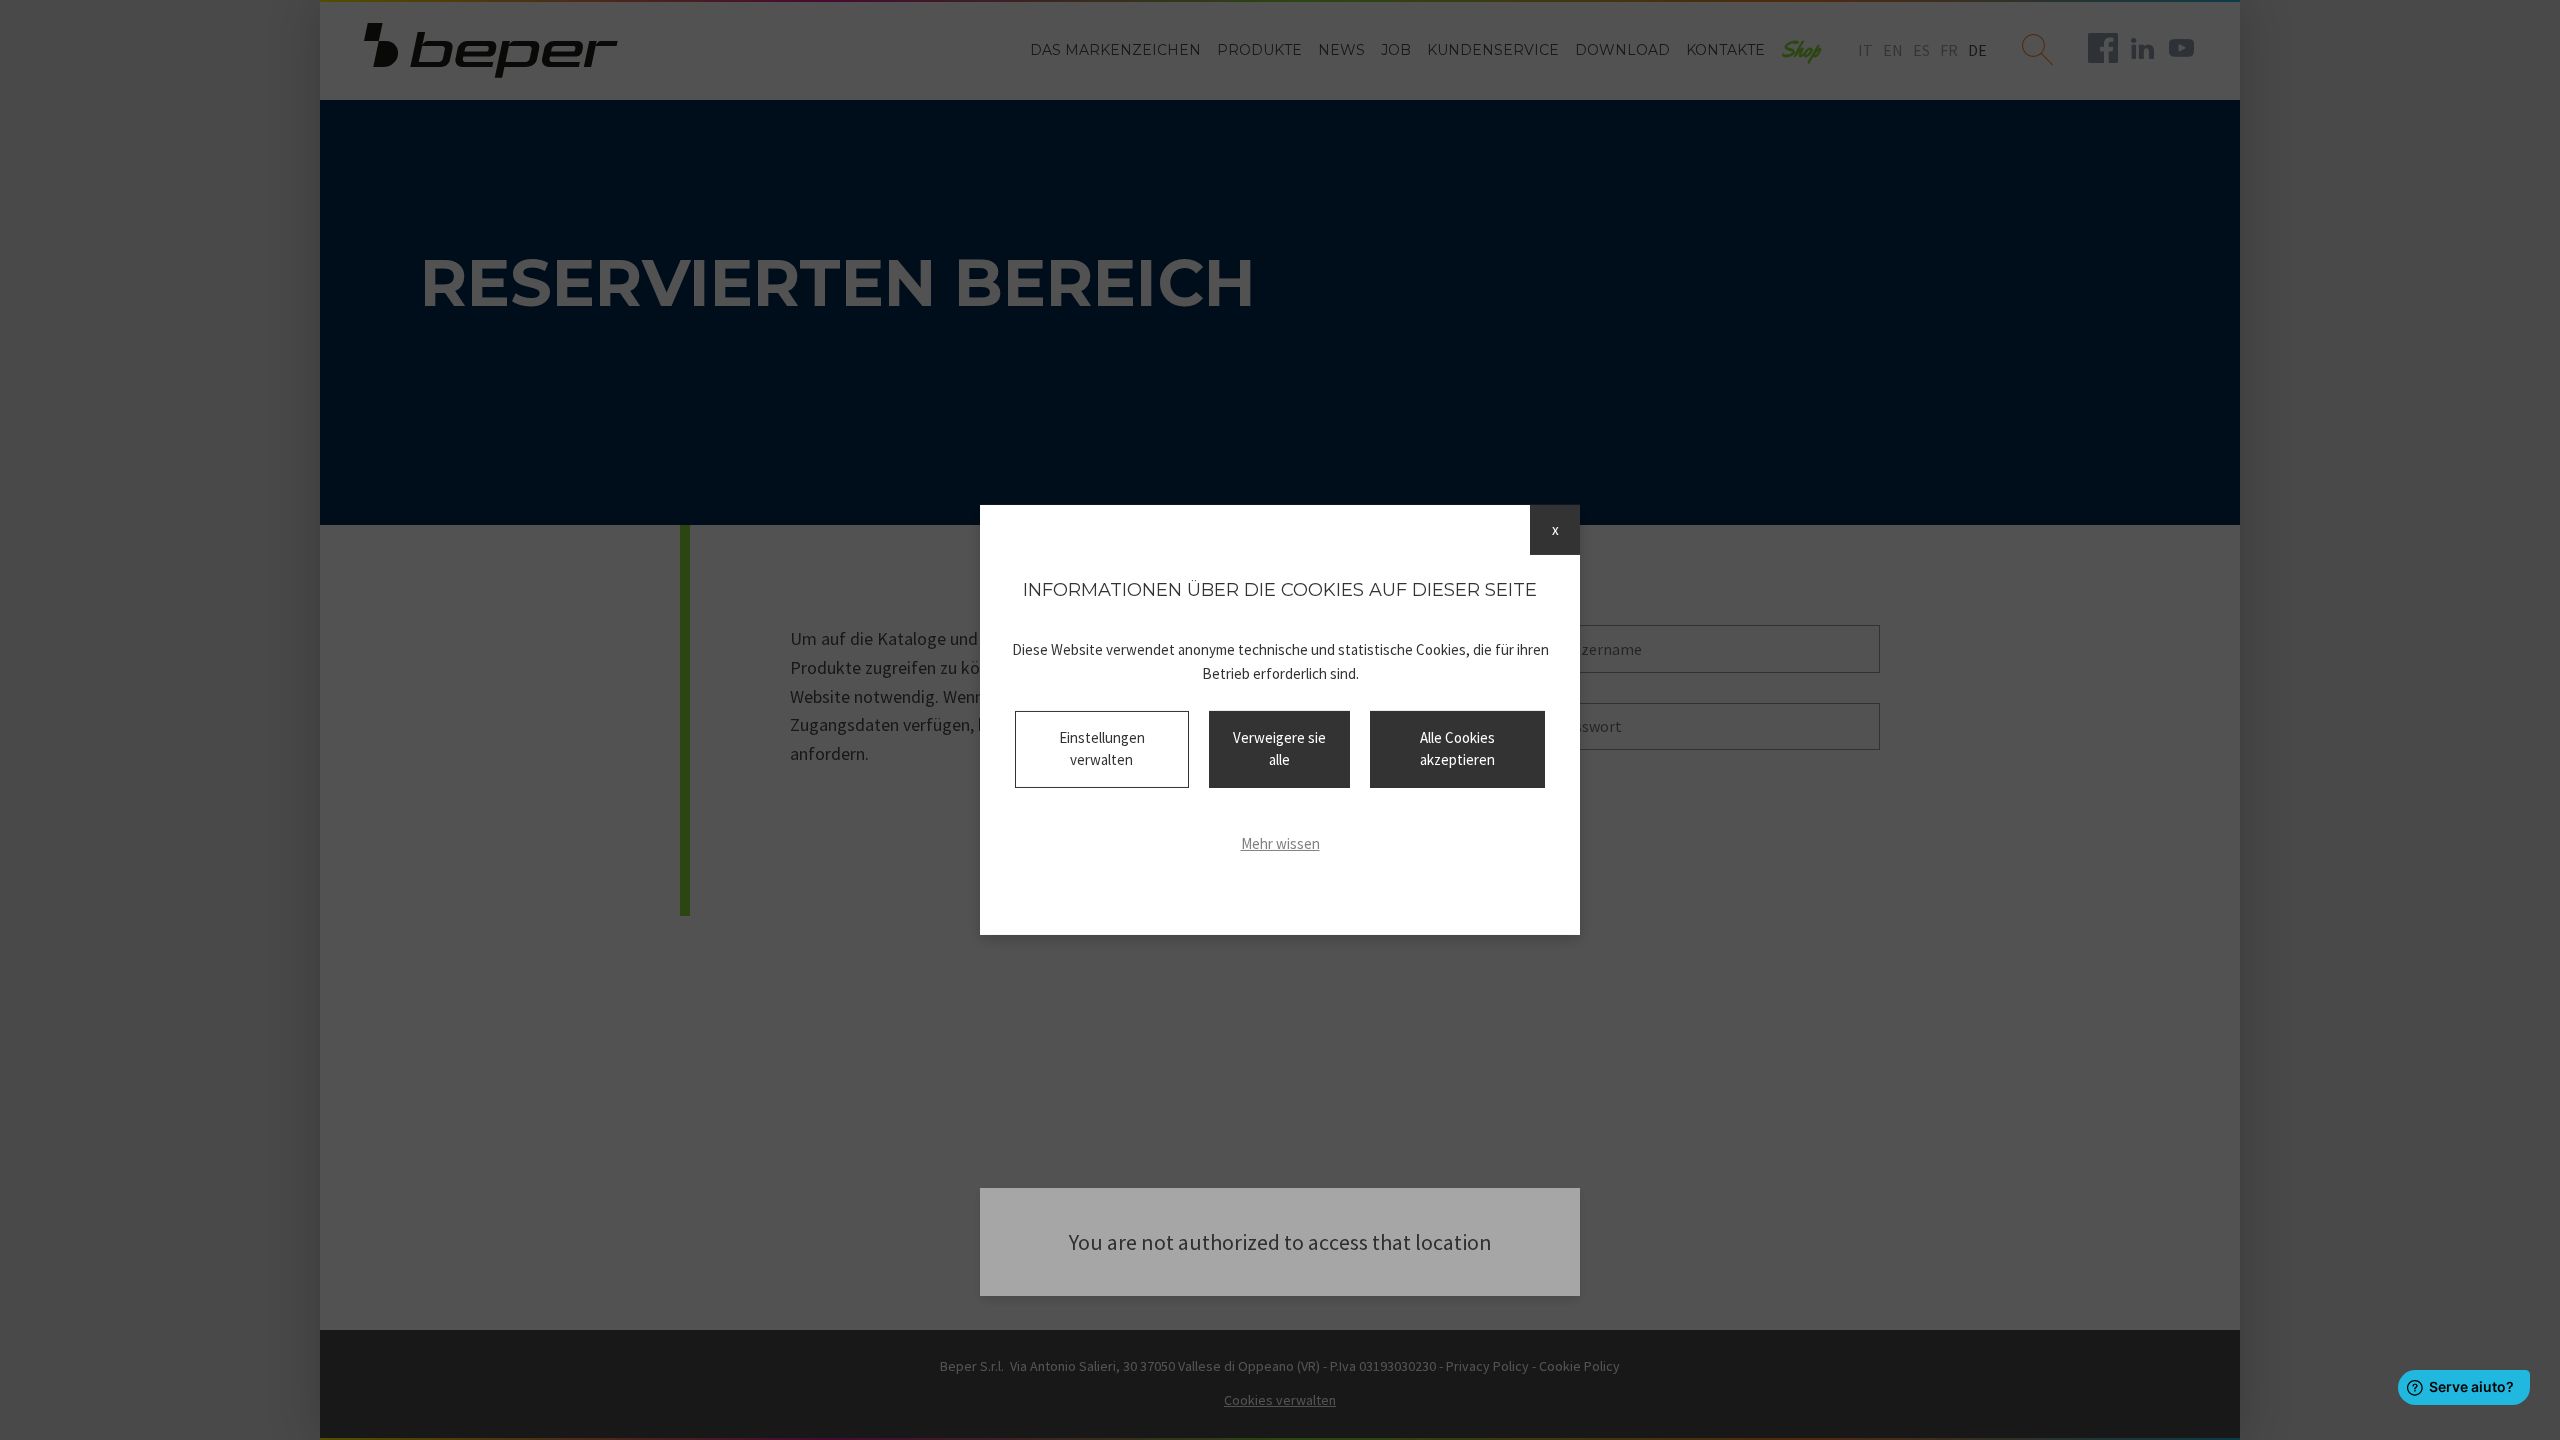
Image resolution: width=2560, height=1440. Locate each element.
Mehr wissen (1280, 843)
